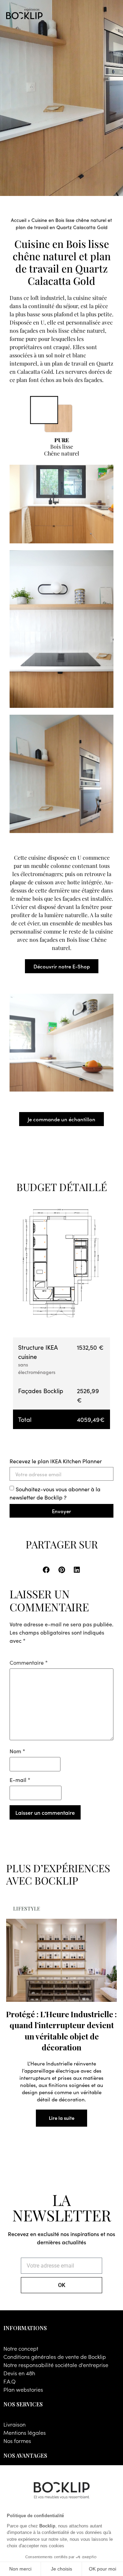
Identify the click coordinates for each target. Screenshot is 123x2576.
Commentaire (29, 1662)
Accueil (19, 220)
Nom (17, 1751)
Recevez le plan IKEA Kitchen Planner (56, 1461)
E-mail (20, 1780)
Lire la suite (62, 2118)
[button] (46, 1570)
